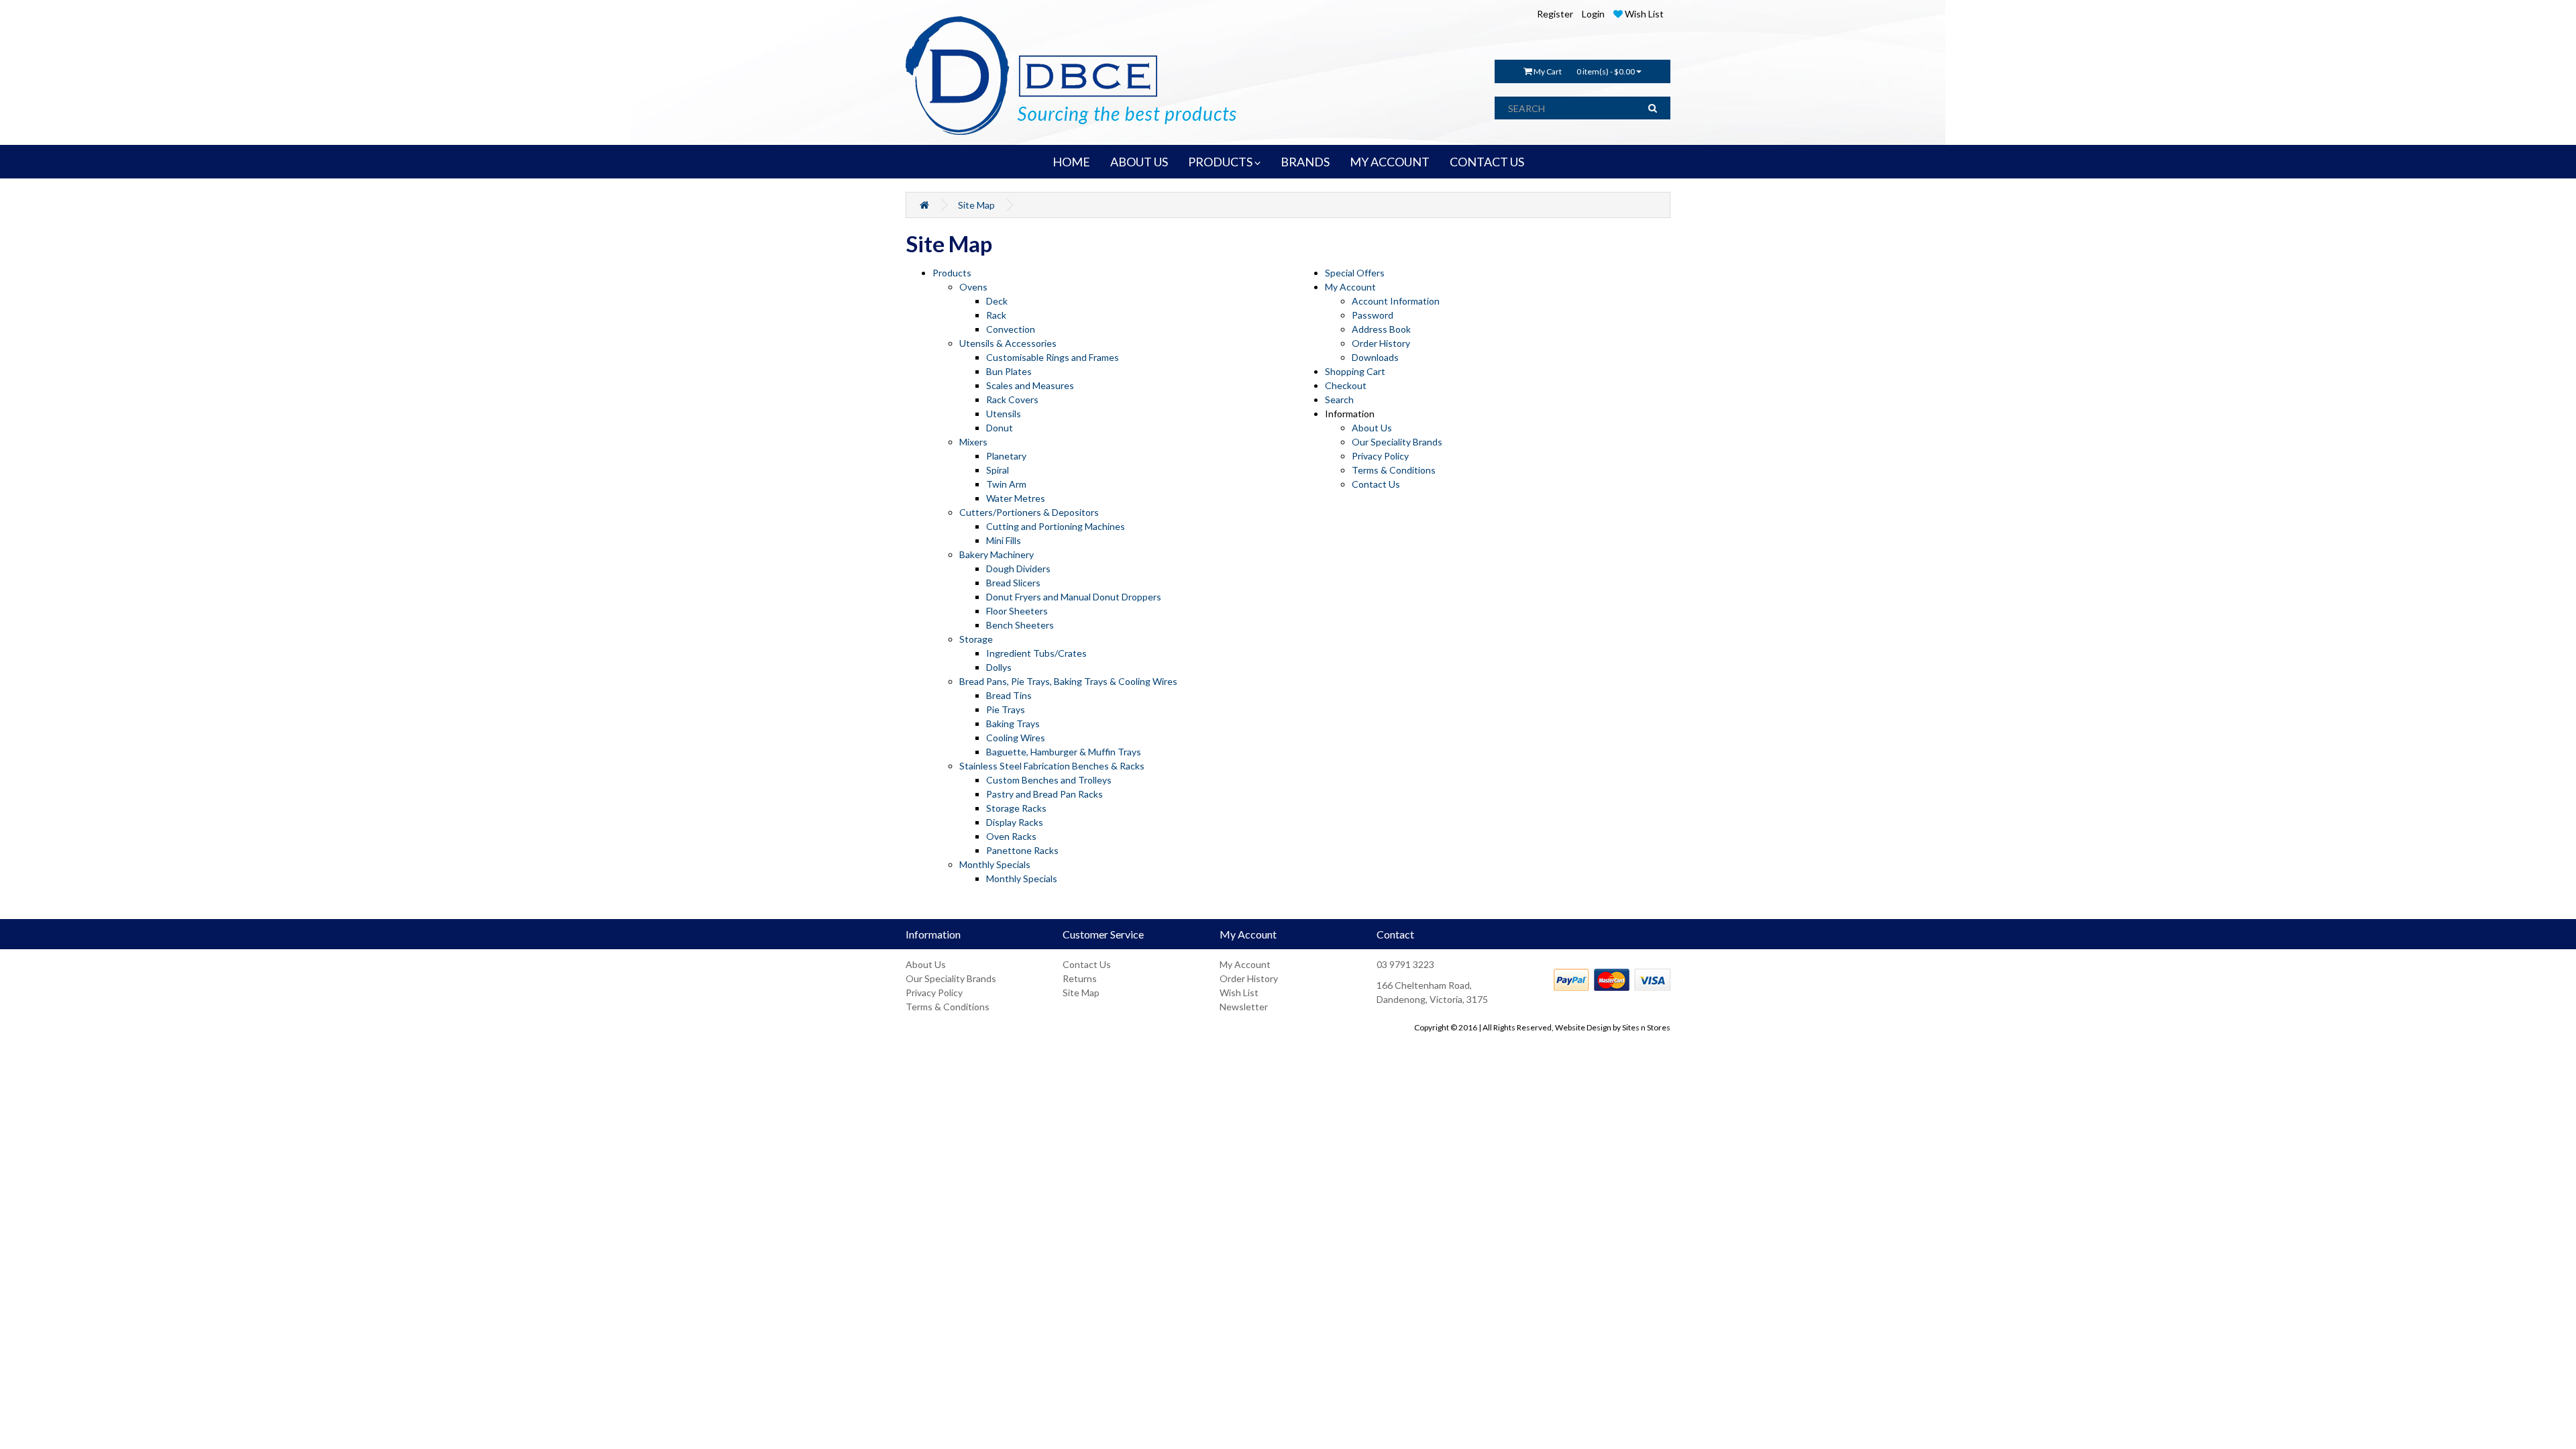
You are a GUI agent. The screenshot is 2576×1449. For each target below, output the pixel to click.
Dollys (999, 667)
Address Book (1381, 329)
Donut (1000, 428)
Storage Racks (1016, 808)
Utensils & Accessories (1008, 343)
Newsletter (1244, 1007)
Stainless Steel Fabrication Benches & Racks (1052, 766)
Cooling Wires (1016, 738)
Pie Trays (1006, 709)
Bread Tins (1009, 695)
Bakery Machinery (997, 554)
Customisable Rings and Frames (1053, 357)
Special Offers (1355, 273)
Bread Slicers (1013, 583)
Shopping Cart (1355, 371)
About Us (1372, 428)
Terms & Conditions (1394, 470)
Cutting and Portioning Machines (1056, 526)
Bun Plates (1009, 371)
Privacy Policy (1380, 456)
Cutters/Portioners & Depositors (1029, 512)
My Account (1350, 287)
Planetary (1006, 456)
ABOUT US (1139, 162)
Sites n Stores (1646, 1027)
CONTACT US (1487, 162)
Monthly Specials (995, 864)
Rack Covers (1012, 399)
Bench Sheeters (1020, 625)
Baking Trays (1013, 723)
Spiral (998, 470)
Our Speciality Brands (1397, 442)
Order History (1381, 343)
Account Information (1396, 301)
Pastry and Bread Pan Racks (1044, 794)
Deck (997, 301)
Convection (1011, 329)
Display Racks (1015, 822)
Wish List (1239, 992)
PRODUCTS (1221, 162)
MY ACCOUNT (1390, 162)
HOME (1071, 162)
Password (1373, 315)
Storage (976, 639)
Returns (1080, 978)
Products (952, 273)
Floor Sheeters (1017, 611)
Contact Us (1376, 484)
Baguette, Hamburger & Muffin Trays (1064, 752)
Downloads (1375, 357)
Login (1593, 14)
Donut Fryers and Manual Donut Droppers (1074, 597)
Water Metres (1016, 498)
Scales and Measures (1030, 385)
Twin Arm (1006, 484)
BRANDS (1305, 162)
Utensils (1004, 414)
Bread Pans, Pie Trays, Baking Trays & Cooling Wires (1068, 681)
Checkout (1346, 385)
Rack (996, 315)
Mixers (973, 442)
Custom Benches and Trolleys (1049, 780)
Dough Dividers (1018, 569)
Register (1555, 14)
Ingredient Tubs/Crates (1036, 653)
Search (1339, 399)
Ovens (973, 287)
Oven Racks (1011, 836)
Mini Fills (1004, 540)
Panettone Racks (1022, 850)
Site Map (976, 205)
